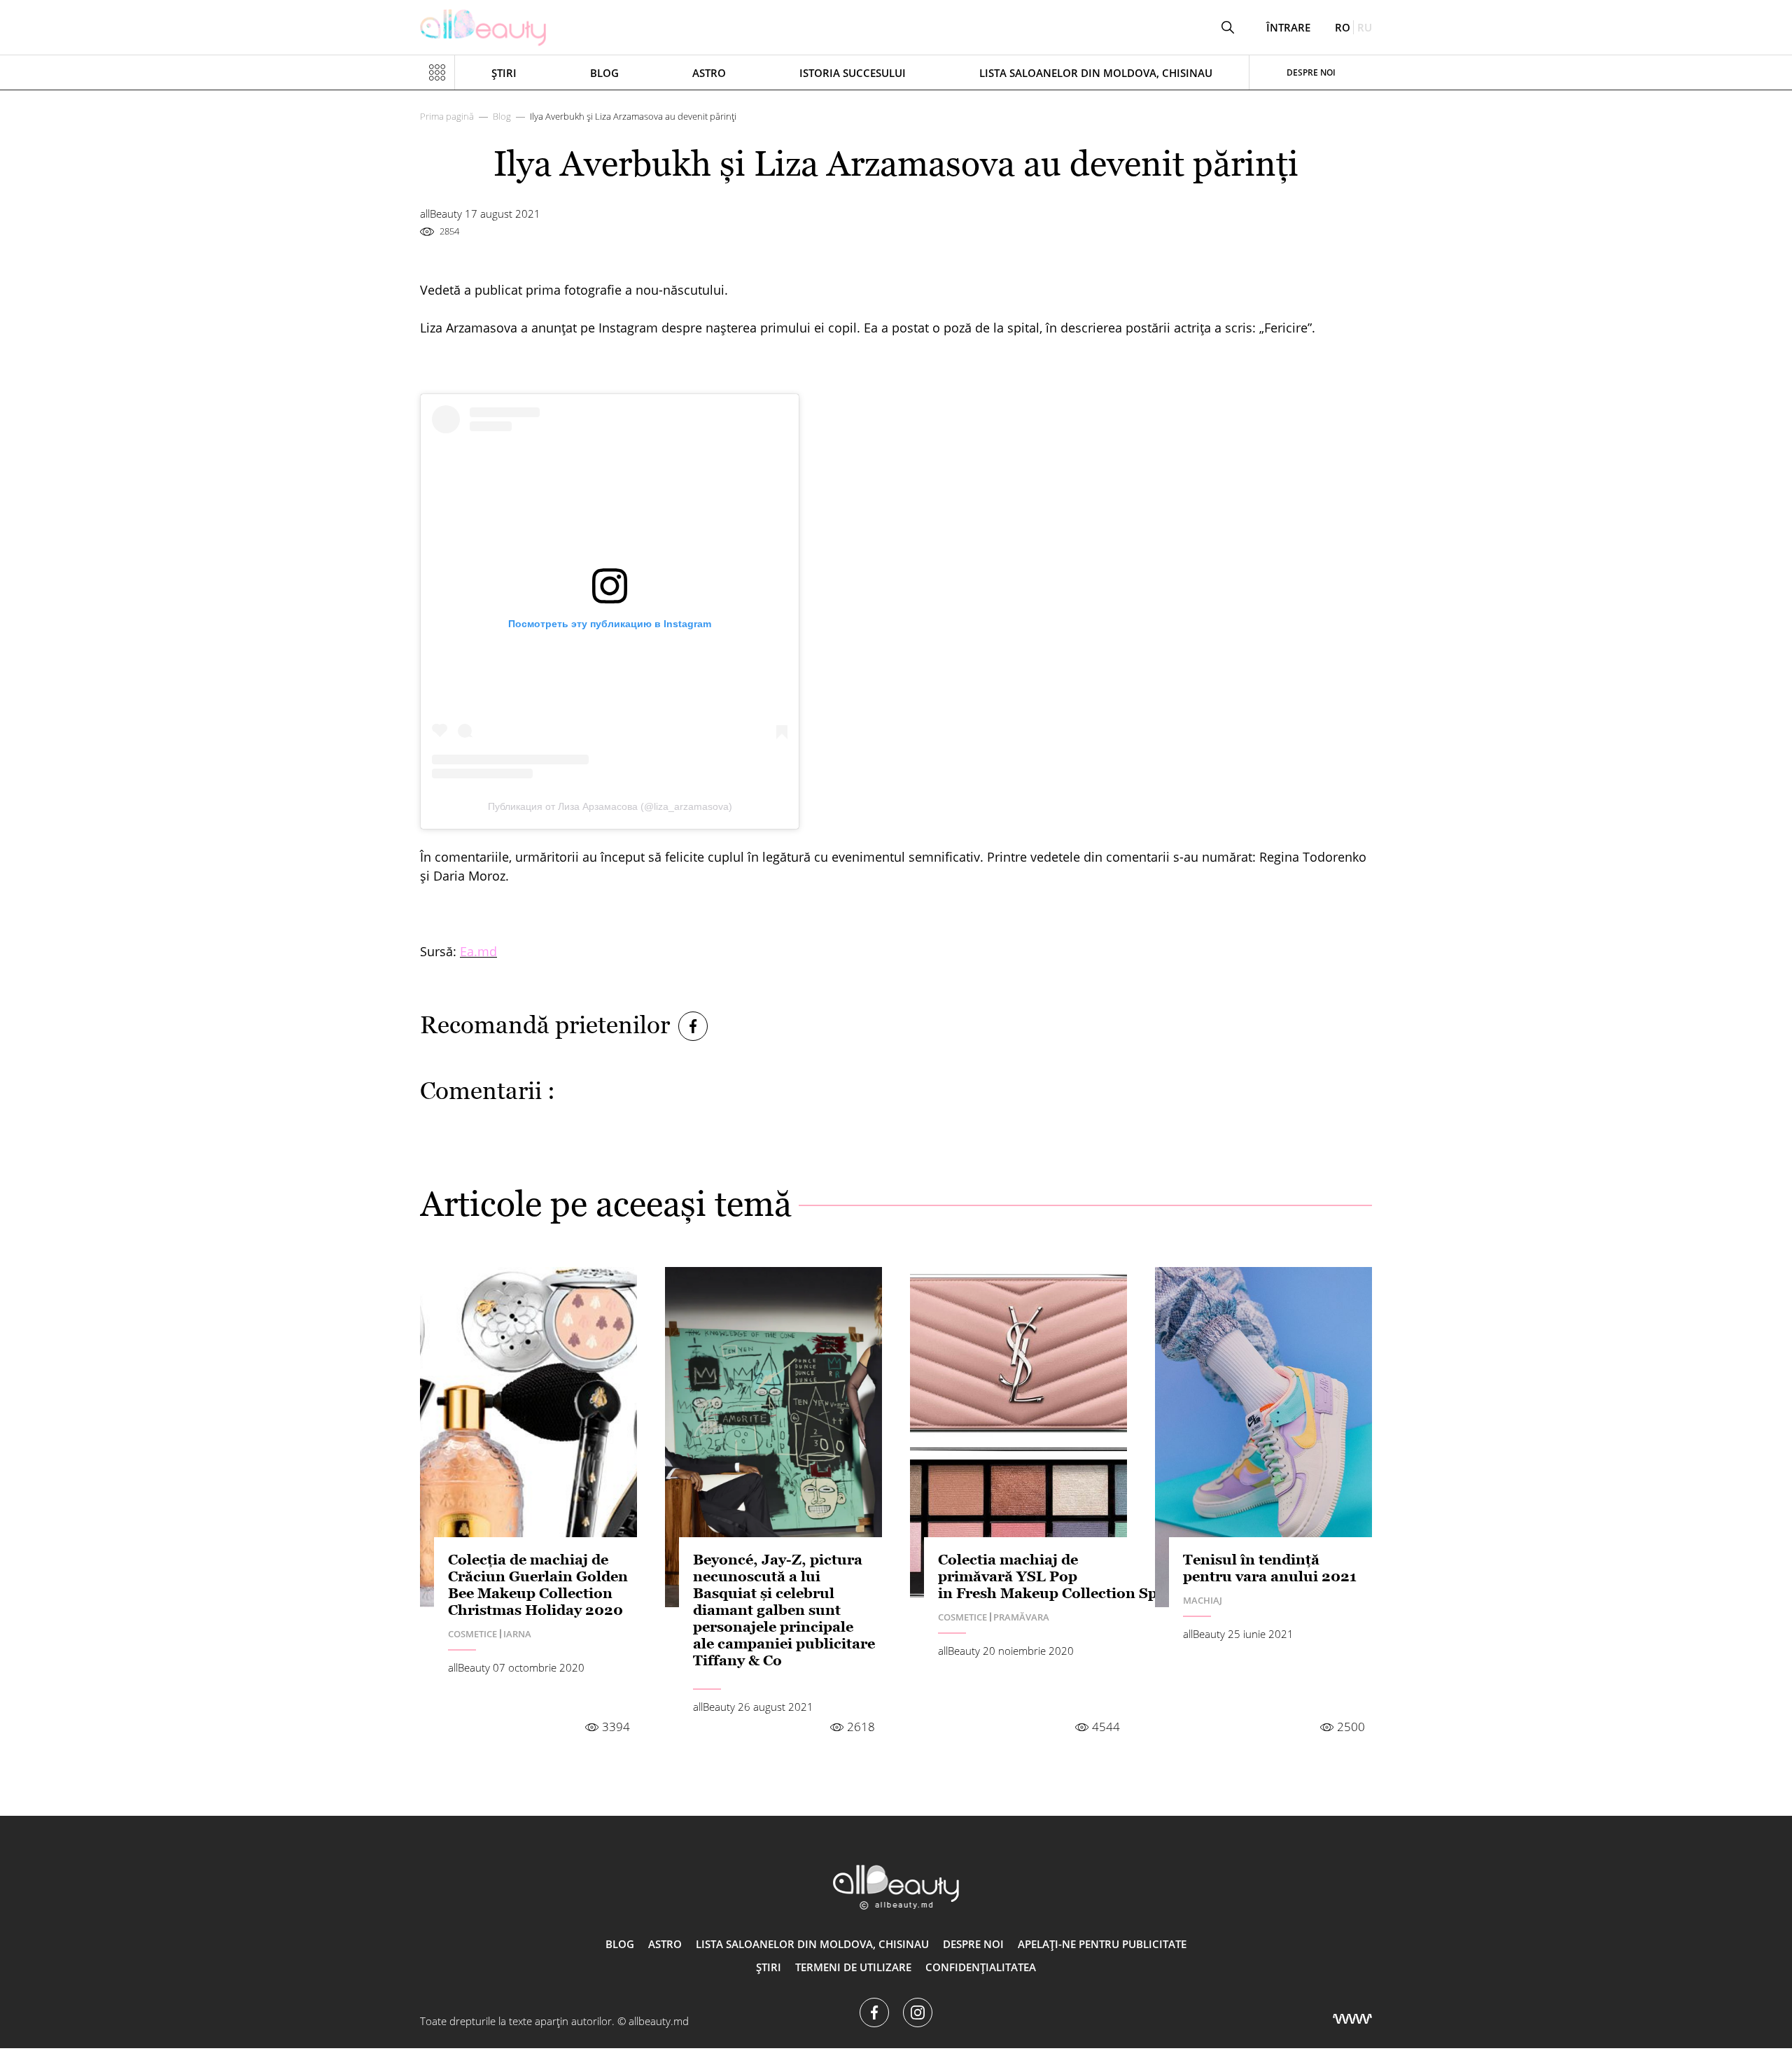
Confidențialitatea (981, 1967)
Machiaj (1203, 1600)
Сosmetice (472, 1634)
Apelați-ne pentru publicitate (1102, 1944)
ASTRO (709, 73)
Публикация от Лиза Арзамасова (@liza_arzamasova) (610, 806)
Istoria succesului (853, 73)
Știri (504, 73)
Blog (604, 73)
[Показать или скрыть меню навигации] (437, 73)
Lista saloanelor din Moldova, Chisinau (1096, 73)
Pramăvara (1021, 1617)
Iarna (517, 1634)
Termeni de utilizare (853, 1967)
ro (1343, 27)
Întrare (1288, 28)
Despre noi (1311, 72)
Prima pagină (447, 116)
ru (1365, 27)
